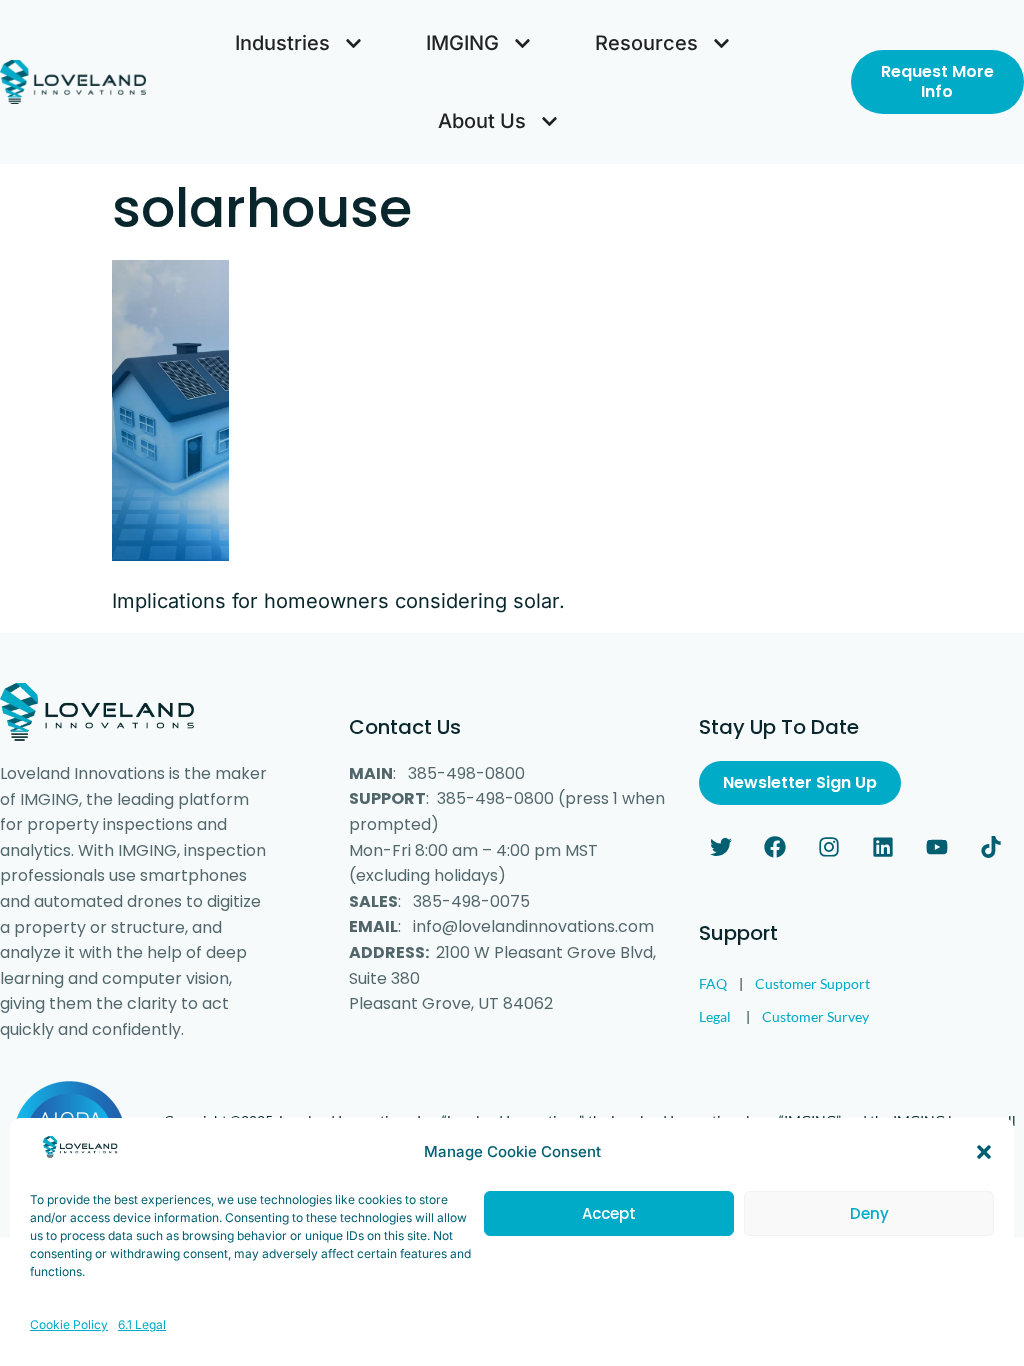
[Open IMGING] (522, 43)
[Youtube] (937, 847)
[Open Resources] (721, 43)
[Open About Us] (549, 121)
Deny (869, 1213)
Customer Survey (815, 1016)
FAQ (713, 983)
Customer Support (812, 983)
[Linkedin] (883, 847)
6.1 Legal (142, 1324)
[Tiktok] (991, 847)
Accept (609, 1213)
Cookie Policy (69, 1324)
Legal (715, 1016)
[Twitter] (721, 847)
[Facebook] (775, 847)
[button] (984, 1152)
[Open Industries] (353, 43)
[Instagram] (829, 847)
